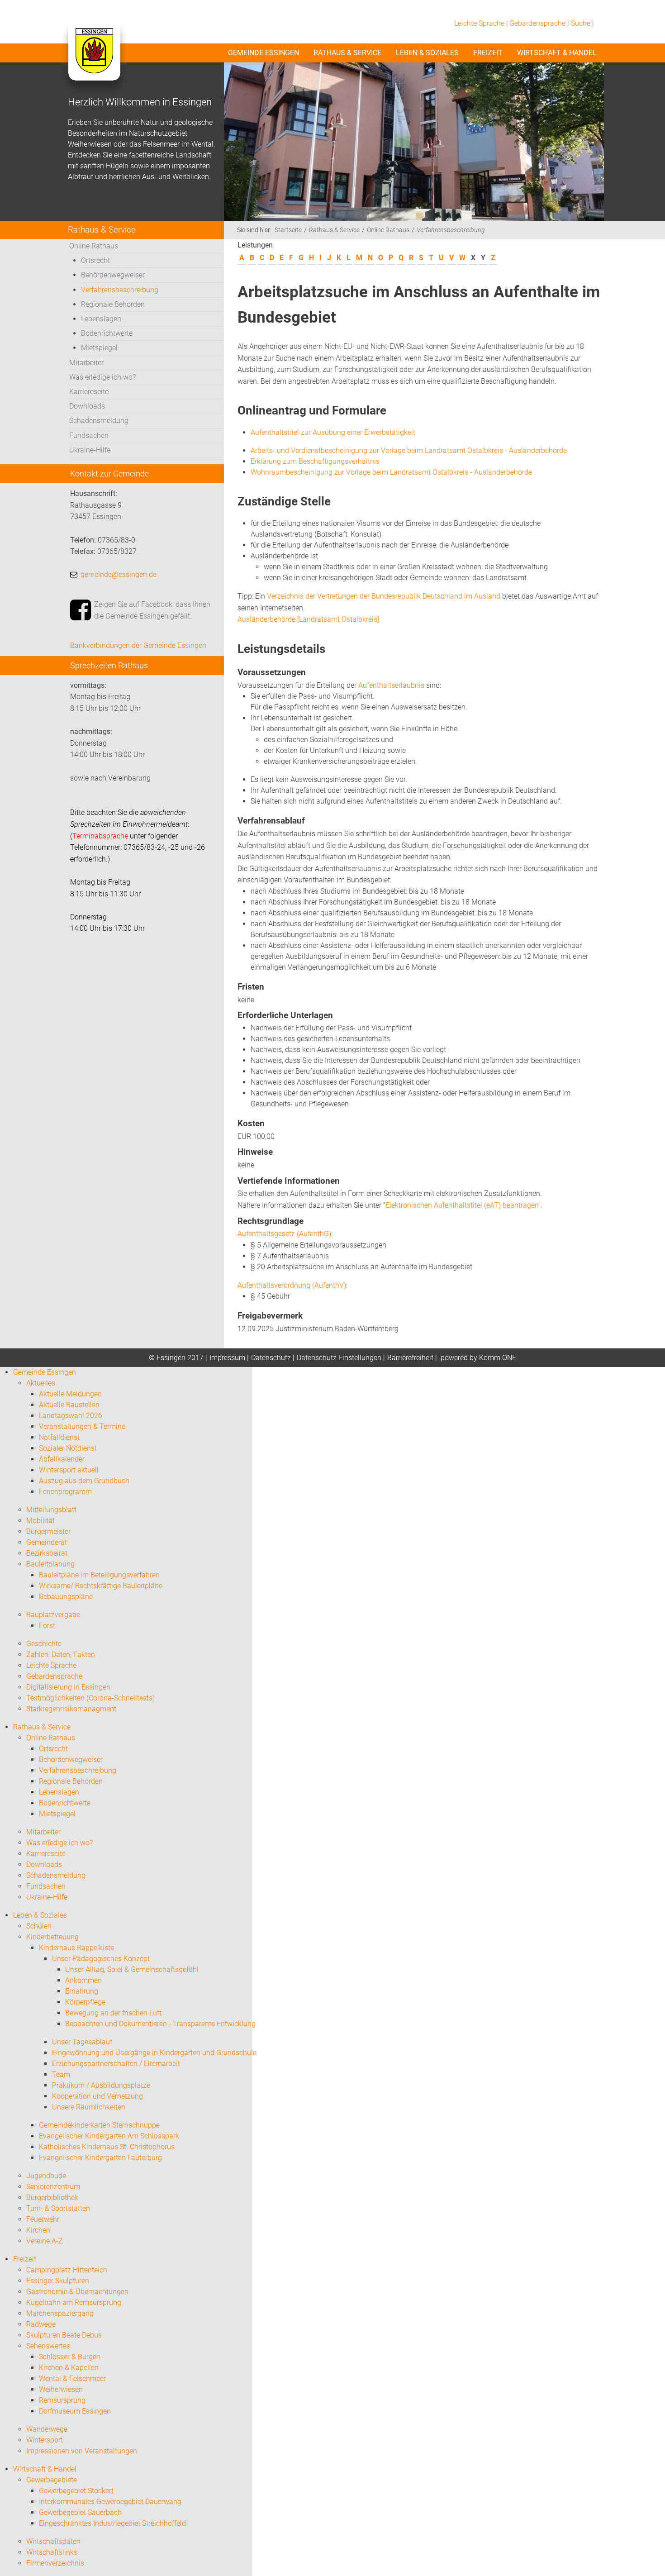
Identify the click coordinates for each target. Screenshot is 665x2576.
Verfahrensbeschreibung (120, 290)
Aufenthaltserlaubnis (391, 685)
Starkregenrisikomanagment (71, 1709)
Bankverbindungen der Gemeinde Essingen (138, 645)
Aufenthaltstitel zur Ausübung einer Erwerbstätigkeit (333, 432)
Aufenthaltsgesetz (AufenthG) (284, 1234)
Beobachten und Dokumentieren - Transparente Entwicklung (160, 2024)
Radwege (41, 2324)
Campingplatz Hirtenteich (67, 2270)
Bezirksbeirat (47, 1553)
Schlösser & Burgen (70, 2357)
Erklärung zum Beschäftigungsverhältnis (315, 461)
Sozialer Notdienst (68, 1448)
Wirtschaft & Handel (557, 53)
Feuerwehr (43, 2219)
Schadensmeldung (99, 421)
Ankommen (83, 1980)
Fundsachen (89, 436)
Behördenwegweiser (113, 275)
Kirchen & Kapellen (69, 2368)
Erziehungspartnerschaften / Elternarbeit (116, 2064)
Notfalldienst (59, 1437)
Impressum (227, 1358)
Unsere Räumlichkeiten (89, 2107)
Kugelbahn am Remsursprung (74, 2302)
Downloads (87, 406)
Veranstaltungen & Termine (82, 1426)
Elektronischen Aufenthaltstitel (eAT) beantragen (462, 1205)
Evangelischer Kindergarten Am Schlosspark (109, 2136)
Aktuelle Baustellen (69, 1405)
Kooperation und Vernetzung (97, 2096)
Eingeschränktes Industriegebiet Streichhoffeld (112, 2523)
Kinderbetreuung (52, 1937)
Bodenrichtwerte (107, 333)
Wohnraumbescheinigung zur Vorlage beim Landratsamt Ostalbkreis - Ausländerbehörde (391, 472)
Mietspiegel (99, 348)
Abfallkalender (62, 1459)
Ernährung (82, 1991)
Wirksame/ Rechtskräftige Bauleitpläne (101, 1586)
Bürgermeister (48, 1531)
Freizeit (488, 53)
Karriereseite (89, 392)
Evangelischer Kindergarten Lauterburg (100, 2158)
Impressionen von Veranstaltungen (82, 2451)
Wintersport (45, 2440)
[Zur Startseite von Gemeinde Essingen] (94, 60)
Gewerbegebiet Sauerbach (80, 2512)
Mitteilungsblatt (51, 1510)
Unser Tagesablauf (82, 2042)
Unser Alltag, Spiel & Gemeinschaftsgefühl (132, 1969)
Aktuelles (41, 1383)
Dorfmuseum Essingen (75, 2411)
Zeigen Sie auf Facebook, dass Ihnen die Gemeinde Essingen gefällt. (152, 610)
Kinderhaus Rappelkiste (76, 1948)
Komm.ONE (498, 1358)
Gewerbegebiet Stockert (76, 2491)
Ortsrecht (95, 260)
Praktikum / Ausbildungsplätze (101, 2085)
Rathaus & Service (347, 53)
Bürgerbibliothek (52, 2197)
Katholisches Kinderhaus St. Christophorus (107, 2147)
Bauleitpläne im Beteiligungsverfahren (99, 1575)
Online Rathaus (94, 246)
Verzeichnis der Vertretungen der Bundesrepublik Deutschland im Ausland (384, 596)
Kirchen (38, 2230)
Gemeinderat (47, 1542)
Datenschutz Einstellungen (339, 1358)
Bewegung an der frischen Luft (113, 2013)
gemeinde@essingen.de (119, 574)
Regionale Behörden (113, 304)
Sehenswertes (48, 2346)
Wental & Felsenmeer (72, 2378)
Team (61, 2074)
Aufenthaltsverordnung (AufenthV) (292, 1285)
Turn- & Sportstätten (58, 2208)
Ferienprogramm (65, 1492)
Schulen (39, 1926)
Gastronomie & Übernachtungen (77, 2292)
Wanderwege (47, 2429)
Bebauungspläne (66, 1597)
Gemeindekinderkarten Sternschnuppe (99, 2125)
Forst (47, 1626)
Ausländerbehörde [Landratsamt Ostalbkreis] (308, 619)
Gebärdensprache (537, 23)
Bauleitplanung (50, 1564)
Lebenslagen (101, 319)
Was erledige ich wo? (102, 377)
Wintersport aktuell (69, 1470)
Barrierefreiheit (410, 1358)
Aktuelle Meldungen (70, 1394)
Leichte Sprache (479, 23)
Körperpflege (85, 2002)
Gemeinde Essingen (264, 53)
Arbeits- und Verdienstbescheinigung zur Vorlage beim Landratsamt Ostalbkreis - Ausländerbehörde (409, 450)
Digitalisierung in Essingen (68, 1687)
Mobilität (40, 1521)
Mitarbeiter (86, 363)
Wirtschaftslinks (52, 2552)
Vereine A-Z (45, 2241)
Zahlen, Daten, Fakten (61, 1655)
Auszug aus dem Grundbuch (84, 1481)
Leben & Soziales (427, 53)
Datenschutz (271, 1358)
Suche (581, 23)
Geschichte (44, 1644)
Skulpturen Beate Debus (64, 2335)
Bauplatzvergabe (53, 1615)
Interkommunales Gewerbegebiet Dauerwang (110, 2502)
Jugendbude (46, 2176)
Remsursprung (62, 2400)
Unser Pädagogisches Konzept (101, 1959)
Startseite (288, 230)
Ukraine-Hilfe (90, 450)
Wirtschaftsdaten (53, 2541)
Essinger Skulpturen (58, 2281)
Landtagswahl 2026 (71, 1416)
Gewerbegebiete (52, 2480)
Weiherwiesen (61, 2389)
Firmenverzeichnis (55, 2563)
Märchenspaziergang (60, 2313)
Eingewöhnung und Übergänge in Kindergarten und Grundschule (154, 2053)
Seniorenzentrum (53, 2187)
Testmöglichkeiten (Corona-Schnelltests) (90, 1698)
